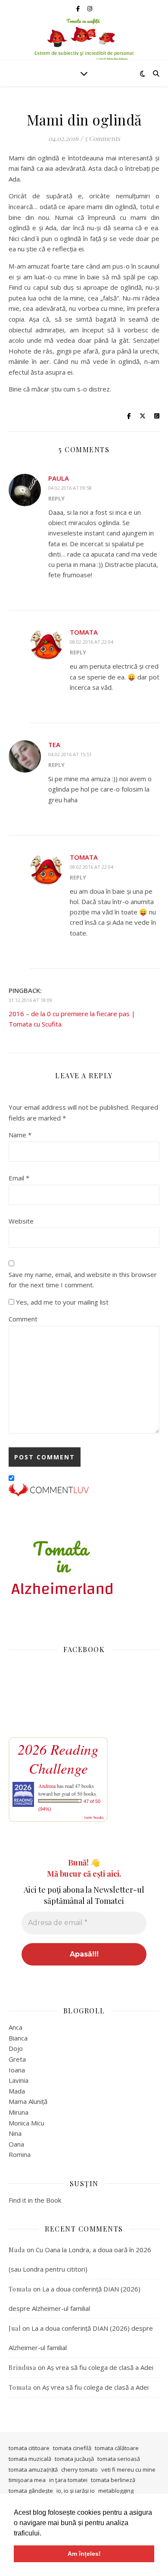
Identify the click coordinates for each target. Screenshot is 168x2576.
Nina (15, 2133)
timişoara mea (27, 2480)
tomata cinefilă (72, 2448)
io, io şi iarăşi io (76, 2491)
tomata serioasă (119, 2459)
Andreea (47, 1786)
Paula (59, 478)
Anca (16, 2027)
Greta (17, 2059)
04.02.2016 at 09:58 (70, 488)
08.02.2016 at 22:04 (92, 642)
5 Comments (102, 138)
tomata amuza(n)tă (33, 2470)
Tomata (84, 632)
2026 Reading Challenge (58, 1759)
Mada (17, 2091)
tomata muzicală (30, 2459)
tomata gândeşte (31, 2491)
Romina (20, 2154)
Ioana (17, 2070)
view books (94, 1817)
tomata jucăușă (74, 2459)
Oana (16, 2144)
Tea (54, 745)
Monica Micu (26, 2123)
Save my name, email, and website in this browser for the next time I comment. (83, 1280)
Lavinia (19, 2080)
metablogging (116, 2491)
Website (21, 1221)
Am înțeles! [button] (84, 2554)
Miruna (19, 2112)
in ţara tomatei (68, 2480)
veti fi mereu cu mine (128, 2470)
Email (19, 1178)
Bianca (18, 2038)
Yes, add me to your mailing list (61, 1302)
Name (20, 1135)
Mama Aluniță (28, 2101)
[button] (44, 2534)
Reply (56, 498)
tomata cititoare (29, 2448)
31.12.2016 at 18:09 (30, 1000)
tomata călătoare (117, 2448)
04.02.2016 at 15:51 (70, 754)
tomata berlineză (113, 2480)
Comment (23, 1319)
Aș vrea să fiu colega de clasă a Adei (100, 2367)
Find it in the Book (35, 2200)
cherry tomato (79, 2470)
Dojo (16, 2048)
